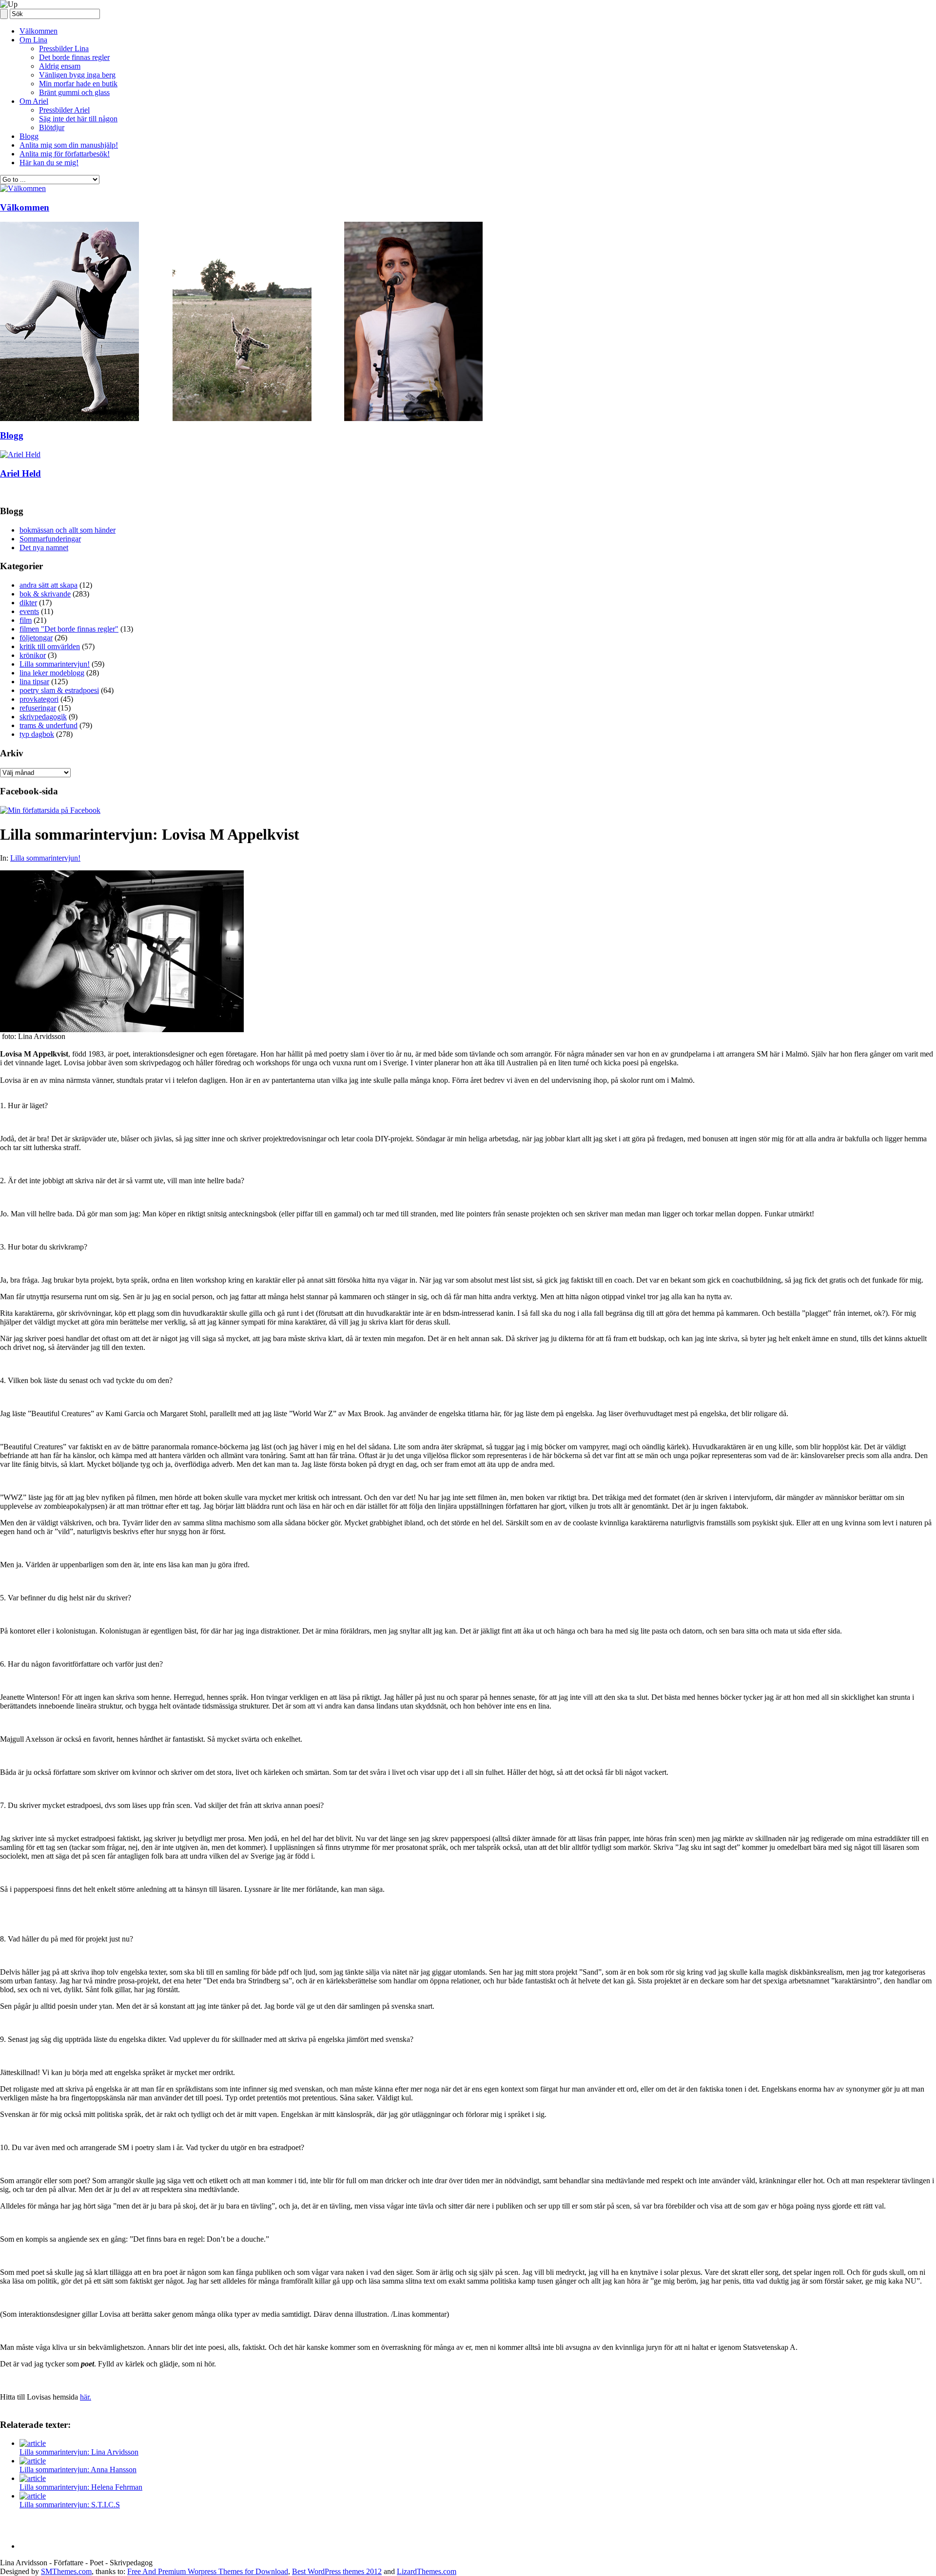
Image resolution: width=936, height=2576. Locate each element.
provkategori (39, 699)
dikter (28, 603)
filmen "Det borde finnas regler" (69, 629)
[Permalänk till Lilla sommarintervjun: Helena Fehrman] (33, 2478)
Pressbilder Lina (64, 48)
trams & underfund (49, 725)
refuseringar (38, 708)
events (29, 611)
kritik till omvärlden (50, 646)
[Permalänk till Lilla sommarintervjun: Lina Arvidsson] (33, 2443)
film (26, 620)
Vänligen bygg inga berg (77, 75)
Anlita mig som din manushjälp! (69, 145)
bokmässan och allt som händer (68, 530)
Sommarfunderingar (50, 539)
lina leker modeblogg (52, 673)
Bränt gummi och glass (74, 92)
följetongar (36, 638)
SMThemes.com (66, 2571)
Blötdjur (52, 127)
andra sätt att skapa (49, 585)
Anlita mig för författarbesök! (65, 154)
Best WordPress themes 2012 (337, 2571)
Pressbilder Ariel (64, 110)
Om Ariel (34, 101)
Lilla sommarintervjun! (55, 664)
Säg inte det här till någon (78, 119)
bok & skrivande (45, 594)
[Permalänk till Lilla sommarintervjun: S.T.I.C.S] (33, 2496)
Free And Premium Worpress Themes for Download (208, 2571)
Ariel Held (20, 473)
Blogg (29, 136)
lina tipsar (34, 682)
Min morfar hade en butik (78, 84)
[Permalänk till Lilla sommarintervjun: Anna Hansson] (33, 2461)
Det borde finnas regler (74, 57)
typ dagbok (37, 734)
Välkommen (39, 31)
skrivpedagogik (43, 717)
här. (86, 2397)
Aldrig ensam (60, 66)
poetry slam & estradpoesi (59, 690)
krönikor (33, 655)
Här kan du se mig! (49, 163)
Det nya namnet (44, 548)
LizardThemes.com (427, 2571)
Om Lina (33, 40)
